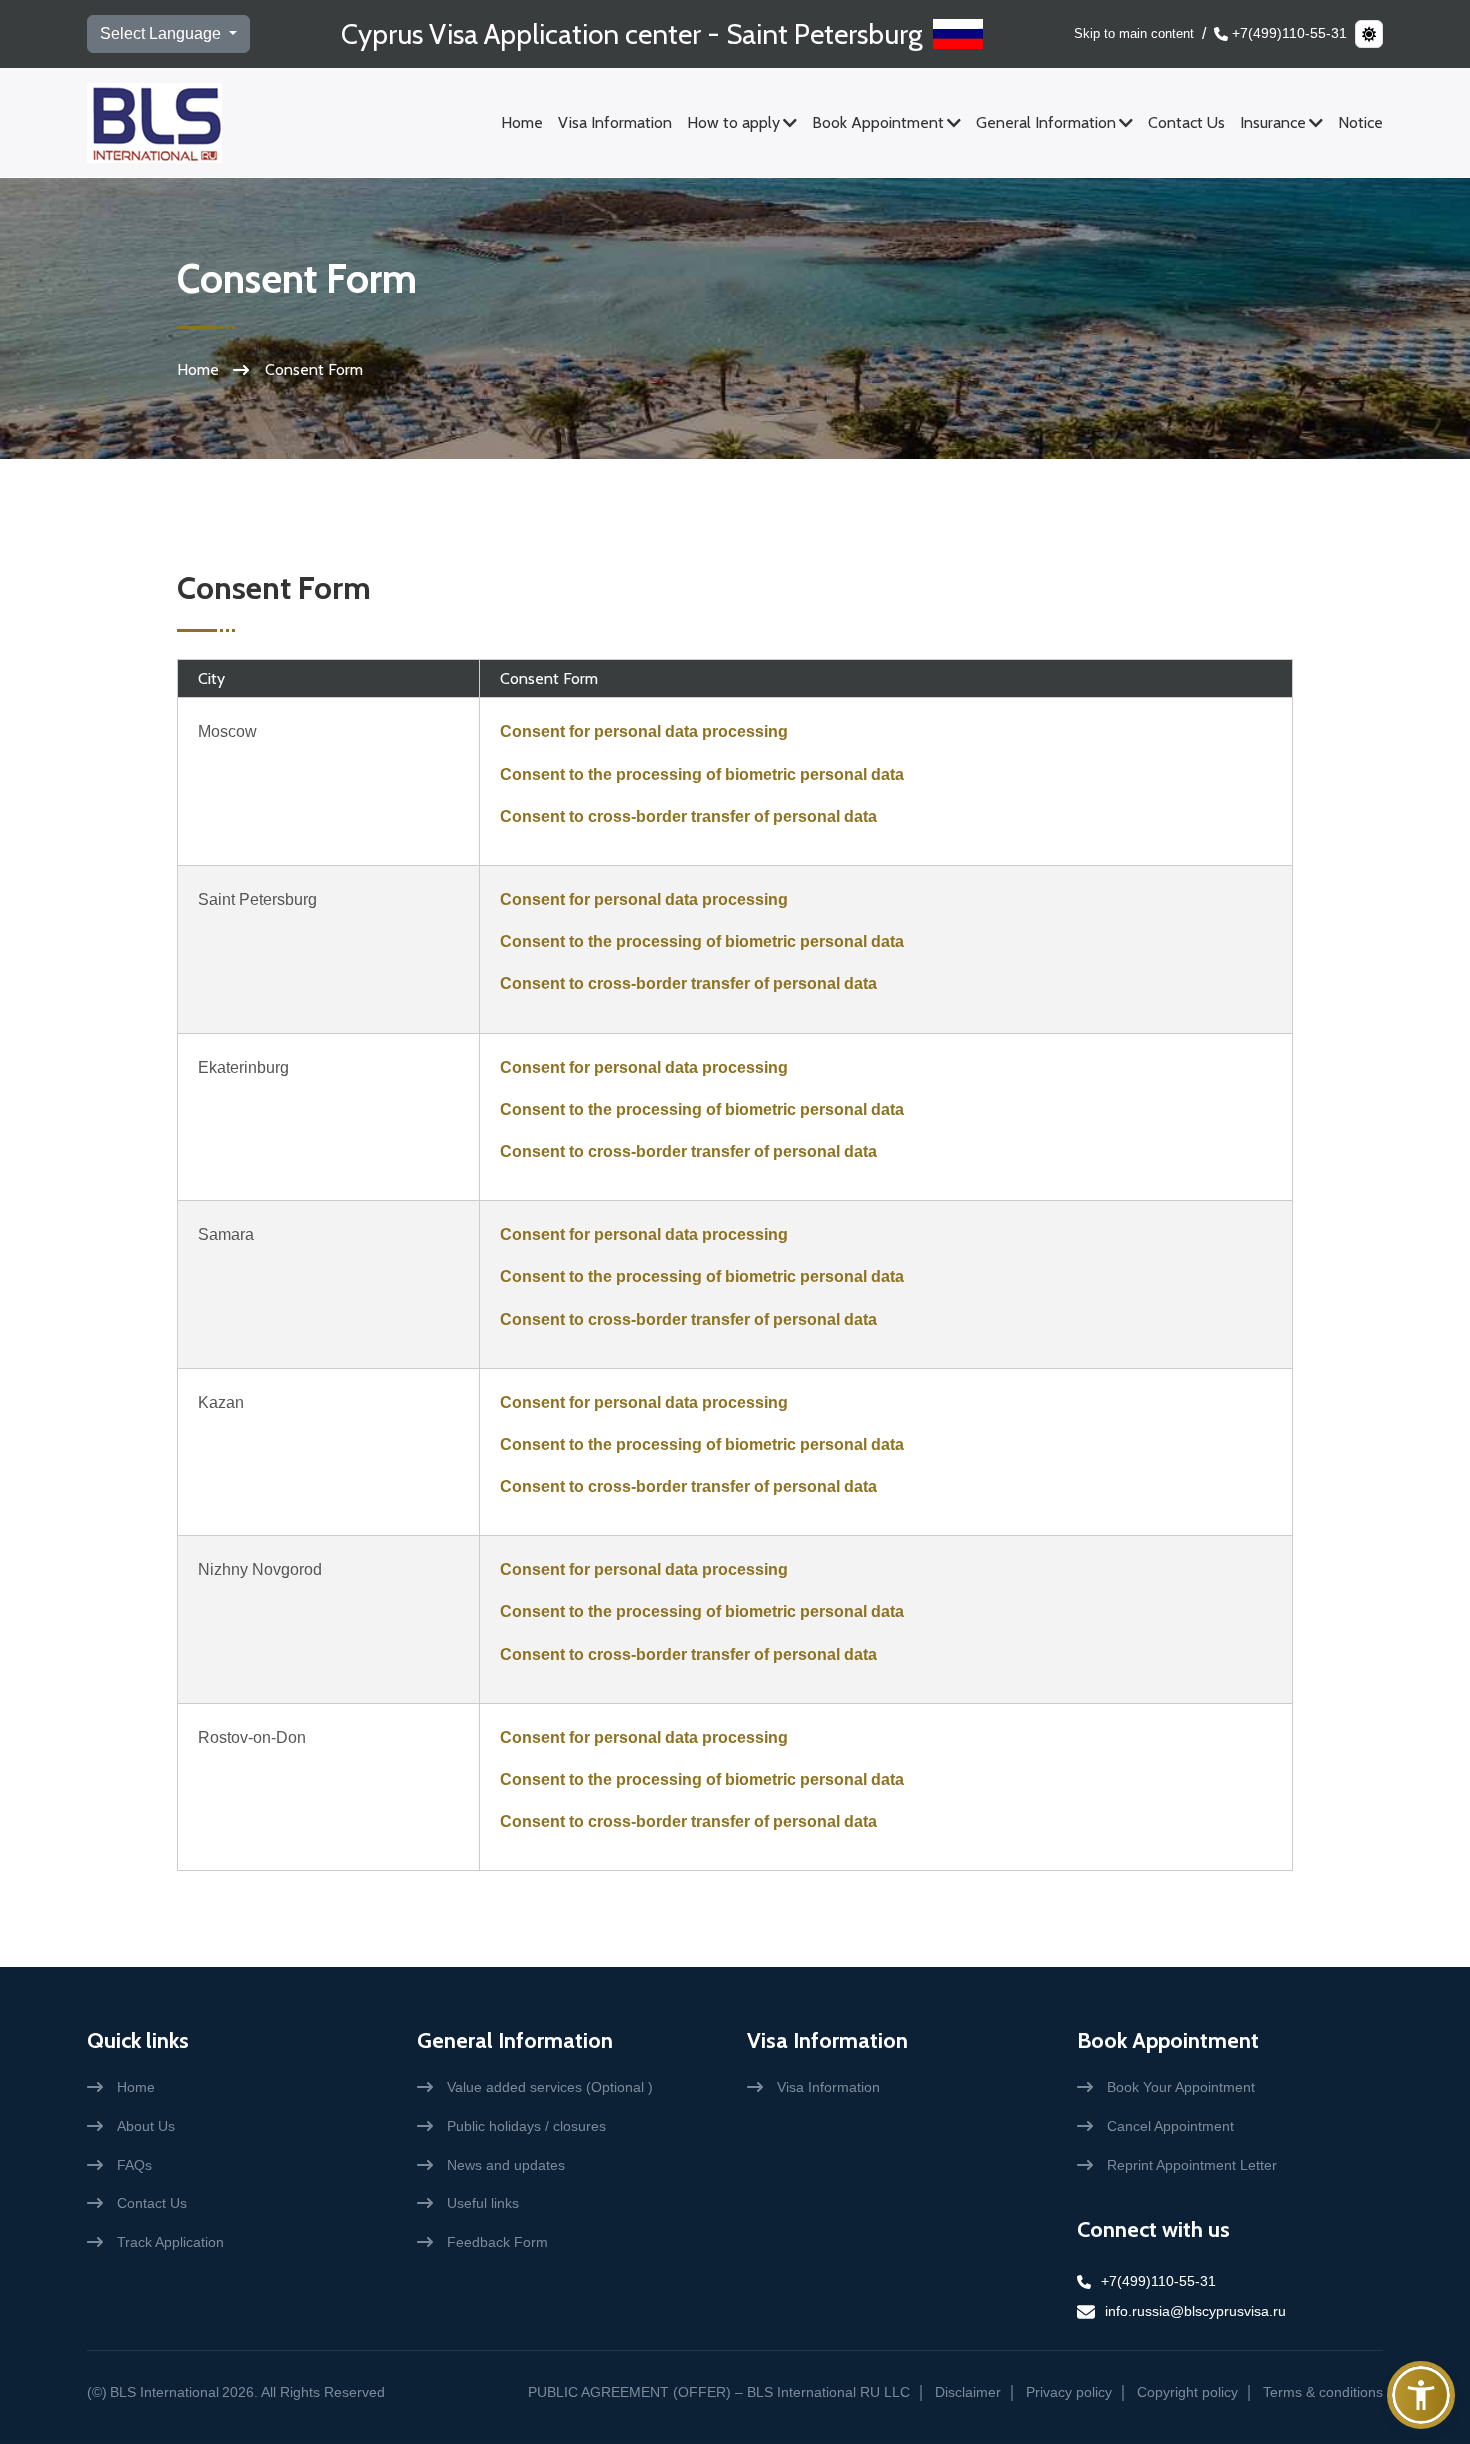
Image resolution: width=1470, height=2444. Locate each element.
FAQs (134, 2165)
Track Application (170, 2242)
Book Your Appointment (1181, 2087)
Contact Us (1186, 122)
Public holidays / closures (526, 2126)
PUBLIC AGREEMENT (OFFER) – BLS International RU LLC (719, 2392)
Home (522, 122)
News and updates (506, 2165)
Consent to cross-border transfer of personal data (688, 816)
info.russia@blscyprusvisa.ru (1195, 2311)
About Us (146, 2126)
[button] (1421, 2395)
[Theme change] (1369, 34)
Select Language (162, 33)
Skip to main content (1134, 33)
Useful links (483, 2203)
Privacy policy (1069, 2392)
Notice (1360, 122)
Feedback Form (497, 2242)
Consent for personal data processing (644, 731)
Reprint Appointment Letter (1192, 2165)
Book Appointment (878, 122)
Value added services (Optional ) (550, 2087)
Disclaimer (968, 2392)
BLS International (164, 2392)
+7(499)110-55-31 (1289, 33)
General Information (1046, 122)
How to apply (733, 122)
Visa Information (615, 122)
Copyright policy (1187, 2392)
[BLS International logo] (154, 123)
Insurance (1273, 122)
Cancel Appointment (1170, 2126)
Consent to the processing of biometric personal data (702, 774)
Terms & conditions (1323, 2392)
